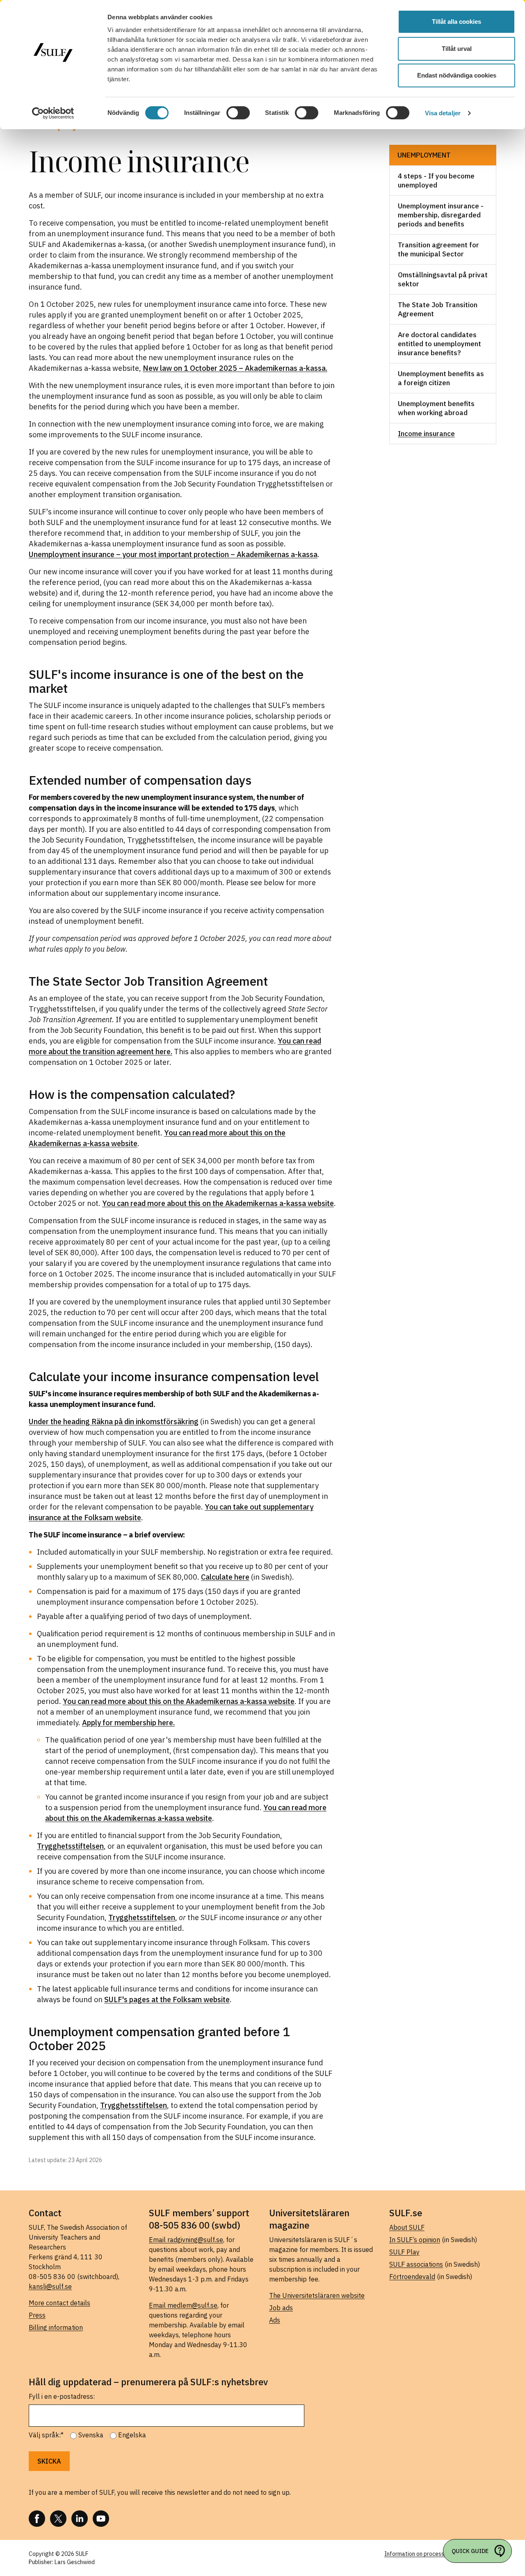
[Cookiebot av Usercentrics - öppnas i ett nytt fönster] (53, 113)
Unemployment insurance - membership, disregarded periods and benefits (441, 215)
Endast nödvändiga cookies (457, 75)
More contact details (59, 2303)
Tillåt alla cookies (457, 22)
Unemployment (424, 155)
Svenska (91, 2435)
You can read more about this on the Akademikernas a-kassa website (218, 1203)
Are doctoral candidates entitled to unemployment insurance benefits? (439, 344)
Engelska (132, 2435)
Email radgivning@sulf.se (186, 2240)
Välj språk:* (46, 2435)
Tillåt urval (457, 49)
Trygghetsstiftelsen (70, 1846)
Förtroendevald (412, 2277)
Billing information (56, 2327)
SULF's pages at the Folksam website (167, 1999)
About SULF (407, 2227)
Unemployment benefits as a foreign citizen (441, 378)
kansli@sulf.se (50, 2286)
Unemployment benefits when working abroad (436, 408)
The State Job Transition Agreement (438, 309)
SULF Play (404, 2252)
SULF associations (416, 2264)
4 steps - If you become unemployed (436, 180)
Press (37, 2315)
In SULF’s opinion (415, 2240)
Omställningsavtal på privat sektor (443, 279)
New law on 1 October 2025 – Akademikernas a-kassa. (235, 368)
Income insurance (426, 434)
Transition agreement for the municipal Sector (438, 249)
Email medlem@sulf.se (183, 2305)
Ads (275, 2320)
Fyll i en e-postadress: (62, 2396)
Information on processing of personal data (440, 2554)
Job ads (281, 2308)
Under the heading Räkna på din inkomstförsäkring (114, 1422)
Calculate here (225, 1577)
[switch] (238, 113)
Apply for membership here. (128, 1723)
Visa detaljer (443, 113)
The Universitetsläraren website (317, 2295)
